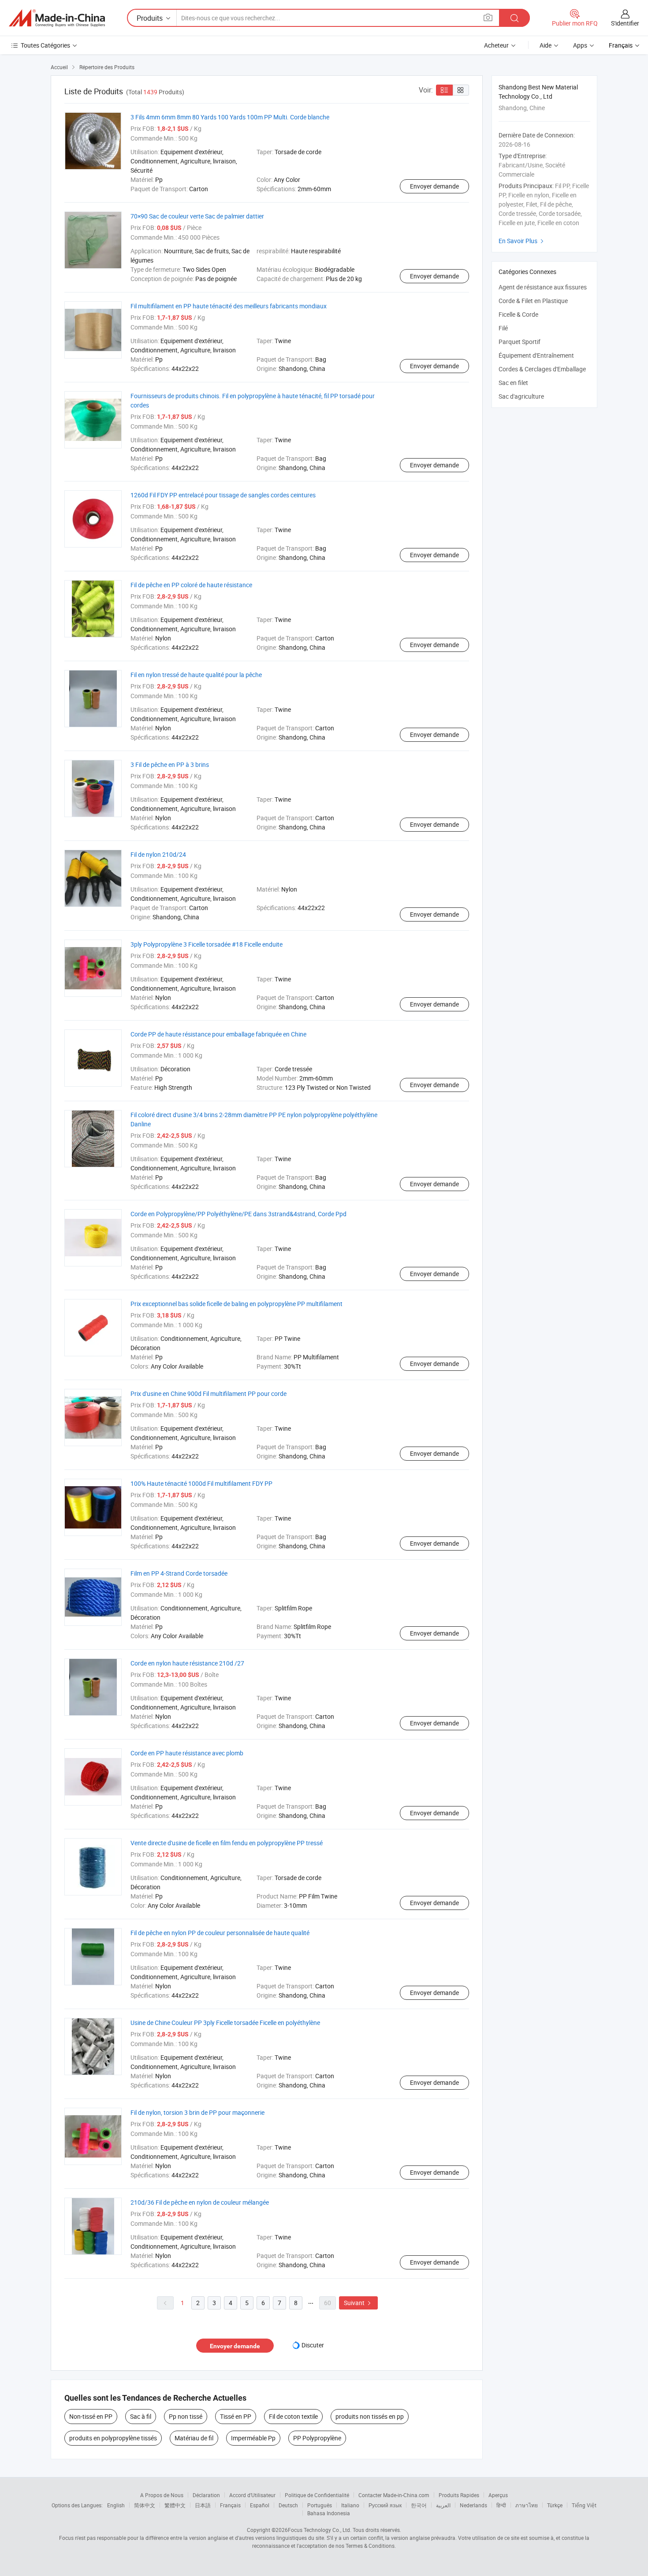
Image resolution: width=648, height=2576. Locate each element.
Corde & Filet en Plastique (533, 301)
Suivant (358, 2303)
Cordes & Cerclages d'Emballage (542, 369)
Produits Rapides (459, 2495)
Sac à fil (141, 2416)
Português (320, 2505)
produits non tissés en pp (370, 2416)
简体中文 (145, 2505)
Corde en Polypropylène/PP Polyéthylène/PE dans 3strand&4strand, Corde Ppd (238, 1214)
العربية (443, 2505)
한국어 (419, 2505)
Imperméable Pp (253, 2438)
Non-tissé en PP (91, 2416)
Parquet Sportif (520, 342)
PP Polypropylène (317, 2438)
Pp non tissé (186, 2416)
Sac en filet (513, 383)
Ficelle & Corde (518, 314)
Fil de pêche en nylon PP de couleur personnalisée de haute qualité (220, 1933)
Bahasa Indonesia (329, 2513)
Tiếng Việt (584, 2505)
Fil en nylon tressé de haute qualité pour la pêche (196, 675)
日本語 (203, 2505)
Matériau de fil (194, 2438)
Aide (546, 45)
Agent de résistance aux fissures (543, 287)
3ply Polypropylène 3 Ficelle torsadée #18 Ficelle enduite (207, 944)
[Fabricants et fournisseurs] (57, 18)
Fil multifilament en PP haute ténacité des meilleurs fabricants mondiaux (229, 306)
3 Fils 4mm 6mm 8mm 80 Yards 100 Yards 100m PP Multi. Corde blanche (230, 117)
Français (230, 2505)
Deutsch (288, 2505)
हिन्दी (501, 2505)
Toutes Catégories (45, 45)
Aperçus (498, 2495)
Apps (580, 45)
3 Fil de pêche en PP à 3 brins (170, 764)
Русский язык (385, 2505)
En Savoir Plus (522, 241)
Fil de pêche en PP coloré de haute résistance (191, 585)
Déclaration (206, 2495)
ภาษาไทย (527, 2505)
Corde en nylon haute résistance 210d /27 (187, 1663)
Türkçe (555, 2505)
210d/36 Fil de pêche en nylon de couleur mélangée (200, 2202)
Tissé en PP (236, 2416)
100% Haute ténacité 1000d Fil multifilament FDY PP (201, 1483)
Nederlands (473, 2505)
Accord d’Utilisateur (252, 2495)
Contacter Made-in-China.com (394, 2495)
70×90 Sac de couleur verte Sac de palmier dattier (197, 216)
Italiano (350, 2505)
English (116, 2505)
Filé (503, 328)
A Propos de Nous (162, 2495)
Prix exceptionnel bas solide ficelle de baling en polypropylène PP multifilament (236, 1304)
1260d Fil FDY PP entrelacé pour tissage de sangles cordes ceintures (223, 495)
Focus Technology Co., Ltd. (320, 2530)
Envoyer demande (434, 186)
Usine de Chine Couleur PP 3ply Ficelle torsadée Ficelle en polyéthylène (225, 2023)
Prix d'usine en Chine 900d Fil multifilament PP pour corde (209, 1393)
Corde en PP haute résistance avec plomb (187, 1753)
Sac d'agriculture (521, 396)
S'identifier (625, 23)
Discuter (313, 2345)
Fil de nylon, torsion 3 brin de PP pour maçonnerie (197, 2112)
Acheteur (496, 45)
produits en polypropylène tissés (113, 2438)
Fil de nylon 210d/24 (158, 854)
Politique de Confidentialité (317, 2495)
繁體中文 (175, 2505)
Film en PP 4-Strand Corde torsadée (179, 1573)
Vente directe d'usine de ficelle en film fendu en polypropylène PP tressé (227, 1843)
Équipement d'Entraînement (536, 355)
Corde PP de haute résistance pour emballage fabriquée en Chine (218, 1034)
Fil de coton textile (293, 2416)
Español (260, 2505)
